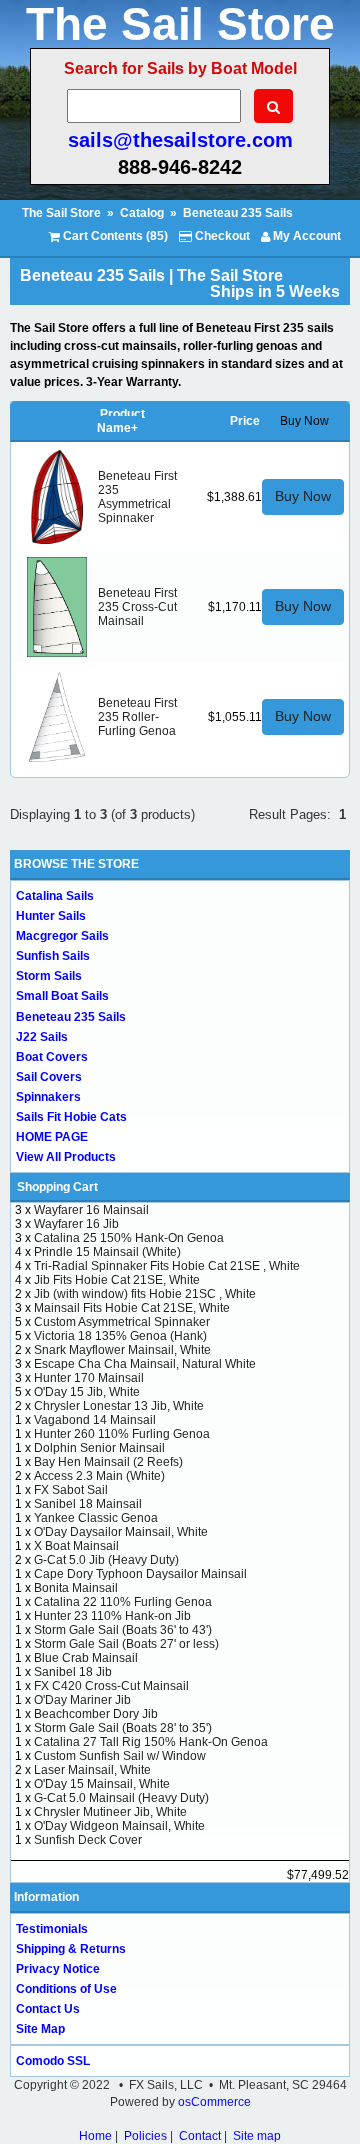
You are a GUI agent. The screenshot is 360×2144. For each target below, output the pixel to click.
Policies (145, 2136)
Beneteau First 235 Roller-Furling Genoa (137, 717)
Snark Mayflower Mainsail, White (122, 1350)
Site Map (40, 2029)
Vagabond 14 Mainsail (95, 1420)
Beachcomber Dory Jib (96, 1714)
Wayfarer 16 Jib (76, 1224)
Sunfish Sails (53, 956)
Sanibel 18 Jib (73, 1672)
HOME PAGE (52, 1137)
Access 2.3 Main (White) (99, 1476)
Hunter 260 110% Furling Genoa (122, 1434)
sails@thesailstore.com (180, 140)
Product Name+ (121, 421)
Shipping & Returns (71, 1949)
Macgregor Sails (62, 936)
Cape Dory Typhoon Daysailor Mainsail (140, 1574)
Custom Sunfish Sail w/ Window (120, 1756)
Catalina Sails (55, 896)
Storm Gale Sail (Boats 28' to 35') (123, 1728)
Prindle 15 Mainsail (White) (107, 1252)
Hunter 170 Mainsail (89, 1378)
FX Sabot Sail (71, 1490)
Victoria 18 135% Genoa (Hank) (120, 1336)
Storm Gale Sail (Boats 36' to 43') (123, 1630)
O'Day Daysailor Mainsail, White (121, 1532)
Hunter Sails (51, 916)
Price (245, 421)
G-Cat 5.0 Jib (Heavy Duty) (106, 1560)
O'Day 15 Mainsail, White (102, 1784)
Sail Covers (49, 1077)
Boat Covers (52, 1057)
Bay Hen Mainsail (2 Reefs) (108, 1462)
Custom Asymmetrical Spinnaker (122, 1322)
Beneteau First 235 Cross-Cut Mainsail (137, 607)
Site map (257, 2136)
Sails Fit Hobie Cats (71, 1117)
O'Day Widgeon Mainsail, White (119, 1826)
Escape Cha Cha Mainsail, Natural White (145, 1364)
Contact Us (48, 2009)
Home (95, 2136)
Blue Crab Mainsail (86, 1658)
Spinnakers (48, 1097)
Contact (200, 2136)
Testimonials (52, 1929)
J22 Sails (42, 1037)
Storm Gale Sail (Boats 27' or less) (126, 1644)
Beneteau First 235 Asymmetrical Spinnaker (137, 497)
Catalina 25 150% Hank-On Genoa (129, 1238)
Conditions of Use (66, 1989)
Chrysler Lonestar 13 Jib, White (119, 1406)
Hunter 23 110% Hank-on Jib (112, 1616)
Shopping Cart (57, 1187)
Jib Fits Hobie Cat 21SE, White (117, 1280)
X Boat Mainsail (76, 1546)
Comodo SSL (53, 2061)
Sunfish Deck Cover (88, 1840)
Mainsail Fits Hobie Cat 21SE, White (132, 1308)
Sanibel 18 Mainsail (88, 1504)
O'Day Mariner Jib (82, 1700)
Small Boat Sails (62, 996)
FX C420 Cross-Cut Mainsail (111, 1686)
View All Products (66, 1157)
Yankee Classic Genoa (96, 1518)
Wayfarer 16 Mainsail (91, 1210)
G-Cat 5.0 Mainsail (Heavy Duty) (121, 1798)
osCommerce (214, 2102)
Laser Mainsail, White (92, 1770)
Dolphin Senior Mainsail (99, 1448)
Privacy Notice (58, 1969)
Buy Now (303, 496)
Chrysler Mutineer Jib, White (110, 1812)
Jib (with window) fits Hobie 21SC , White (145, 1294)
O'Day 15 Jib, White (87, 1392)
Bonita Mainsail (76, 1588)
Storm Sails (49, 976)
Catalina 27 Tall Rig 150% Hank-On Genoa (151, 1742)
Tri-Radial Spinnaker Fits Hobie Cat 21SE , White (167, 1266)
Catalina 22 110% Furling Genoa (123, 1602)
